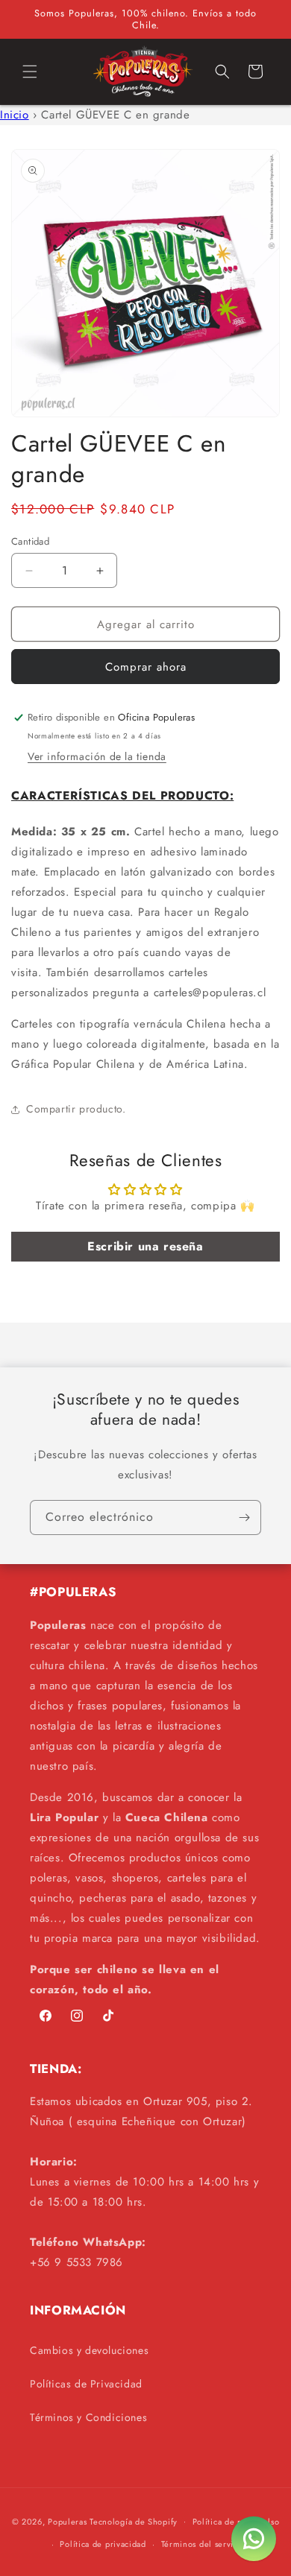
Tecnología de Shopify (134, 2521)
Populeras (67, 2521)
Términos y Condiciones (88, 2417)
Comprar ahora (146, 667)
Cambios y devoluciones (89, 2350)
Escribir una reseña (145, 1246)
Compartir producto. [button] (76, 1109)
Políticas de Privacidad (86, 2384)
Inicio (15, 115)
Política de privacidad (103, 2544)
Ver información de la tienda (97, 756)
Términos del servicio (204, 2544)
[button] (30, 72)
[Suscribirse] (244, 1518)
